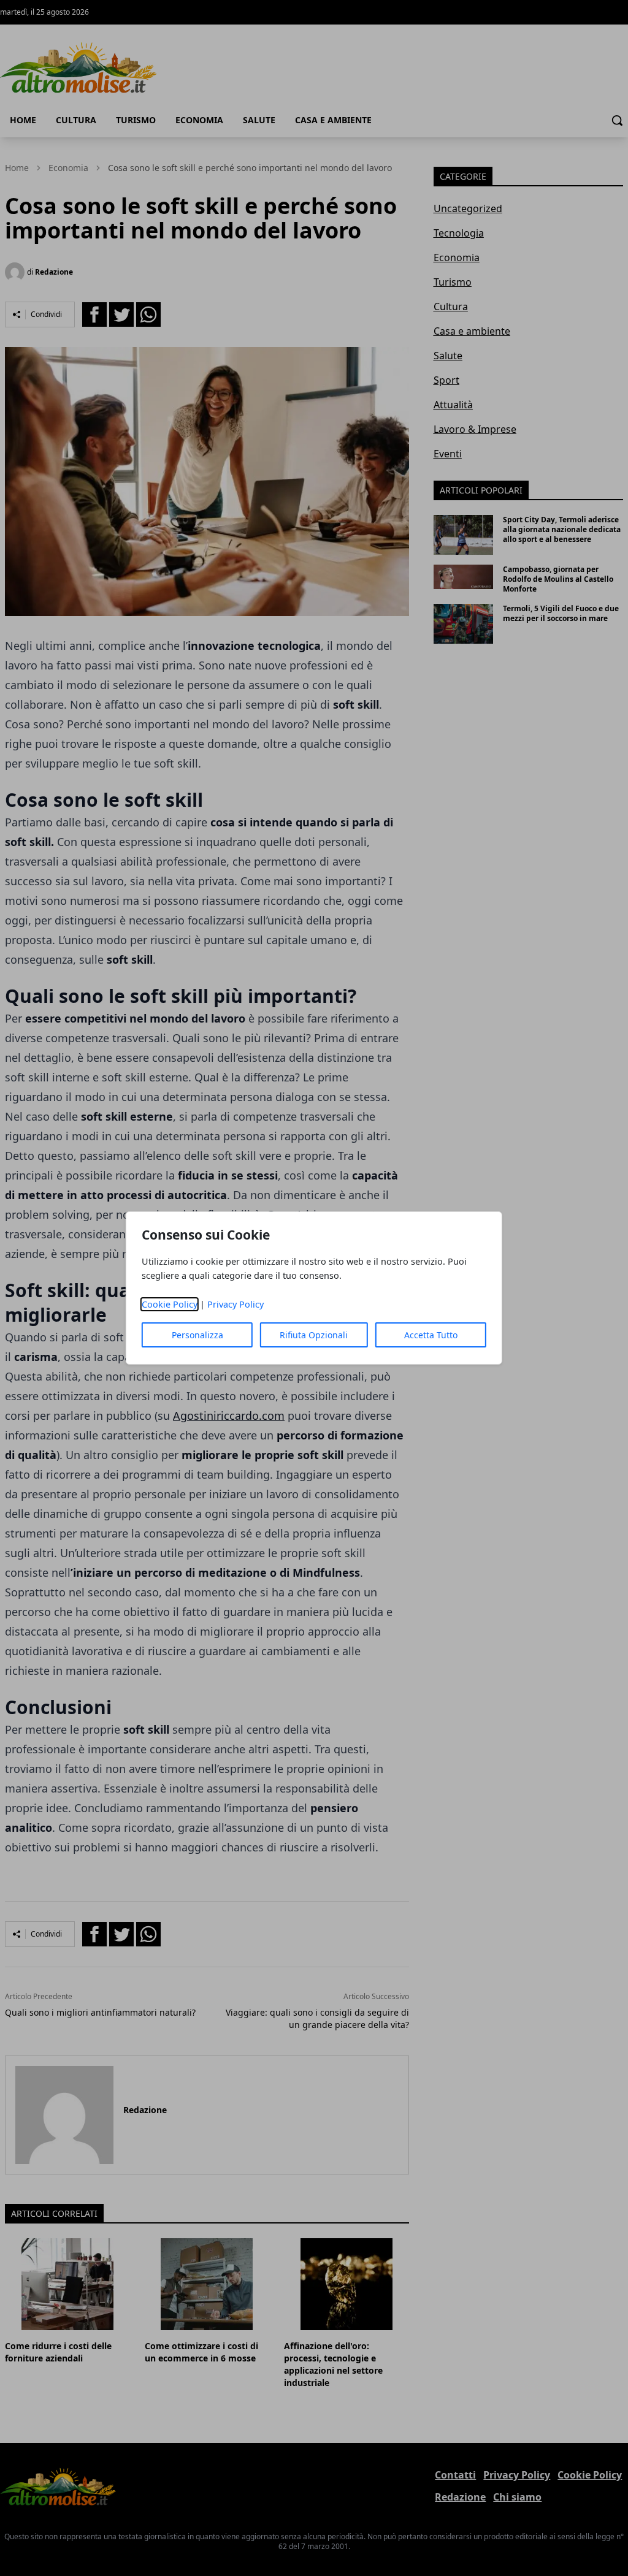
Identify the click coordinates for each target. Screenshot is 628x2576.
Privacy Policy (235, 1304)
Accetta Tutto (431, 1335)
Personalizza (197, 1335)
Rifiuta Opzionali (314, 1335)
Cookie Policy (170, 1304)
